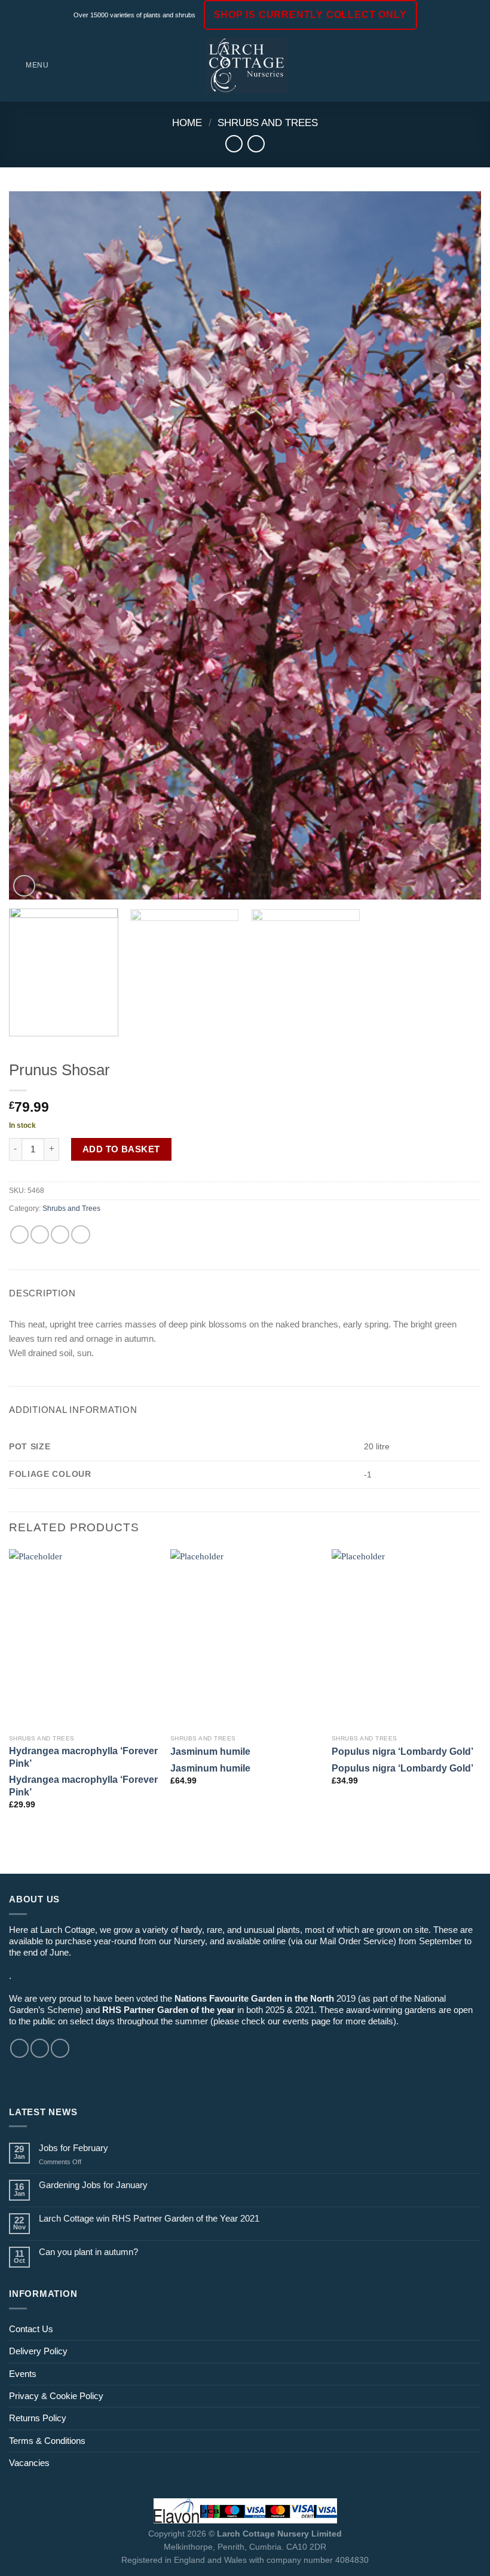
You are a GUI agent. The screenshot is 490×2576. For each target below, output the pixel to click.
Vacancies (29, 2463)
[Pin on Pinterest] (80, 1235)
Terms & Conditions (47, 2441)
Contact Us (31, 2329)
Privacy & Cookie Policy (56, 2396)
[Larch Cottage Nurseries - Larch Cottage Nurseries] (246, 65)
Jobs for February (73, 2148)
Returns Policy (38, 2418)
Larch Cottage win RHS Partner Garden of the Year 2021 (149, 2218)
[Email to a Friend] (60, 1235)
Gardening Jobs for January (93, 2185)
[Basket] (475, 66)
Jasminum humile (210, 1751)
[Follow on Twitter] (60, 2048)
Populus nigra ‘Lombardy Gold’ (402, 1751)
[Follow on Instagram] (40, 2048)
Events (23, 2374)
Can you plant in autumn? (88, 2252)
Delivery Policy (38, 2351)
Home (187, 123)
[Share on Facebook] (40, 1235)
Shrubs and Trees (268, 123)
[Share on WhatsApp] (19, 1235)
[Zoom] (24, 886)
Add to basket (121, 1149)
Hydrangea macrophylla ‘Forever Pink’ (83, 1757)
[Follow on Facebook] (19, 2048)
